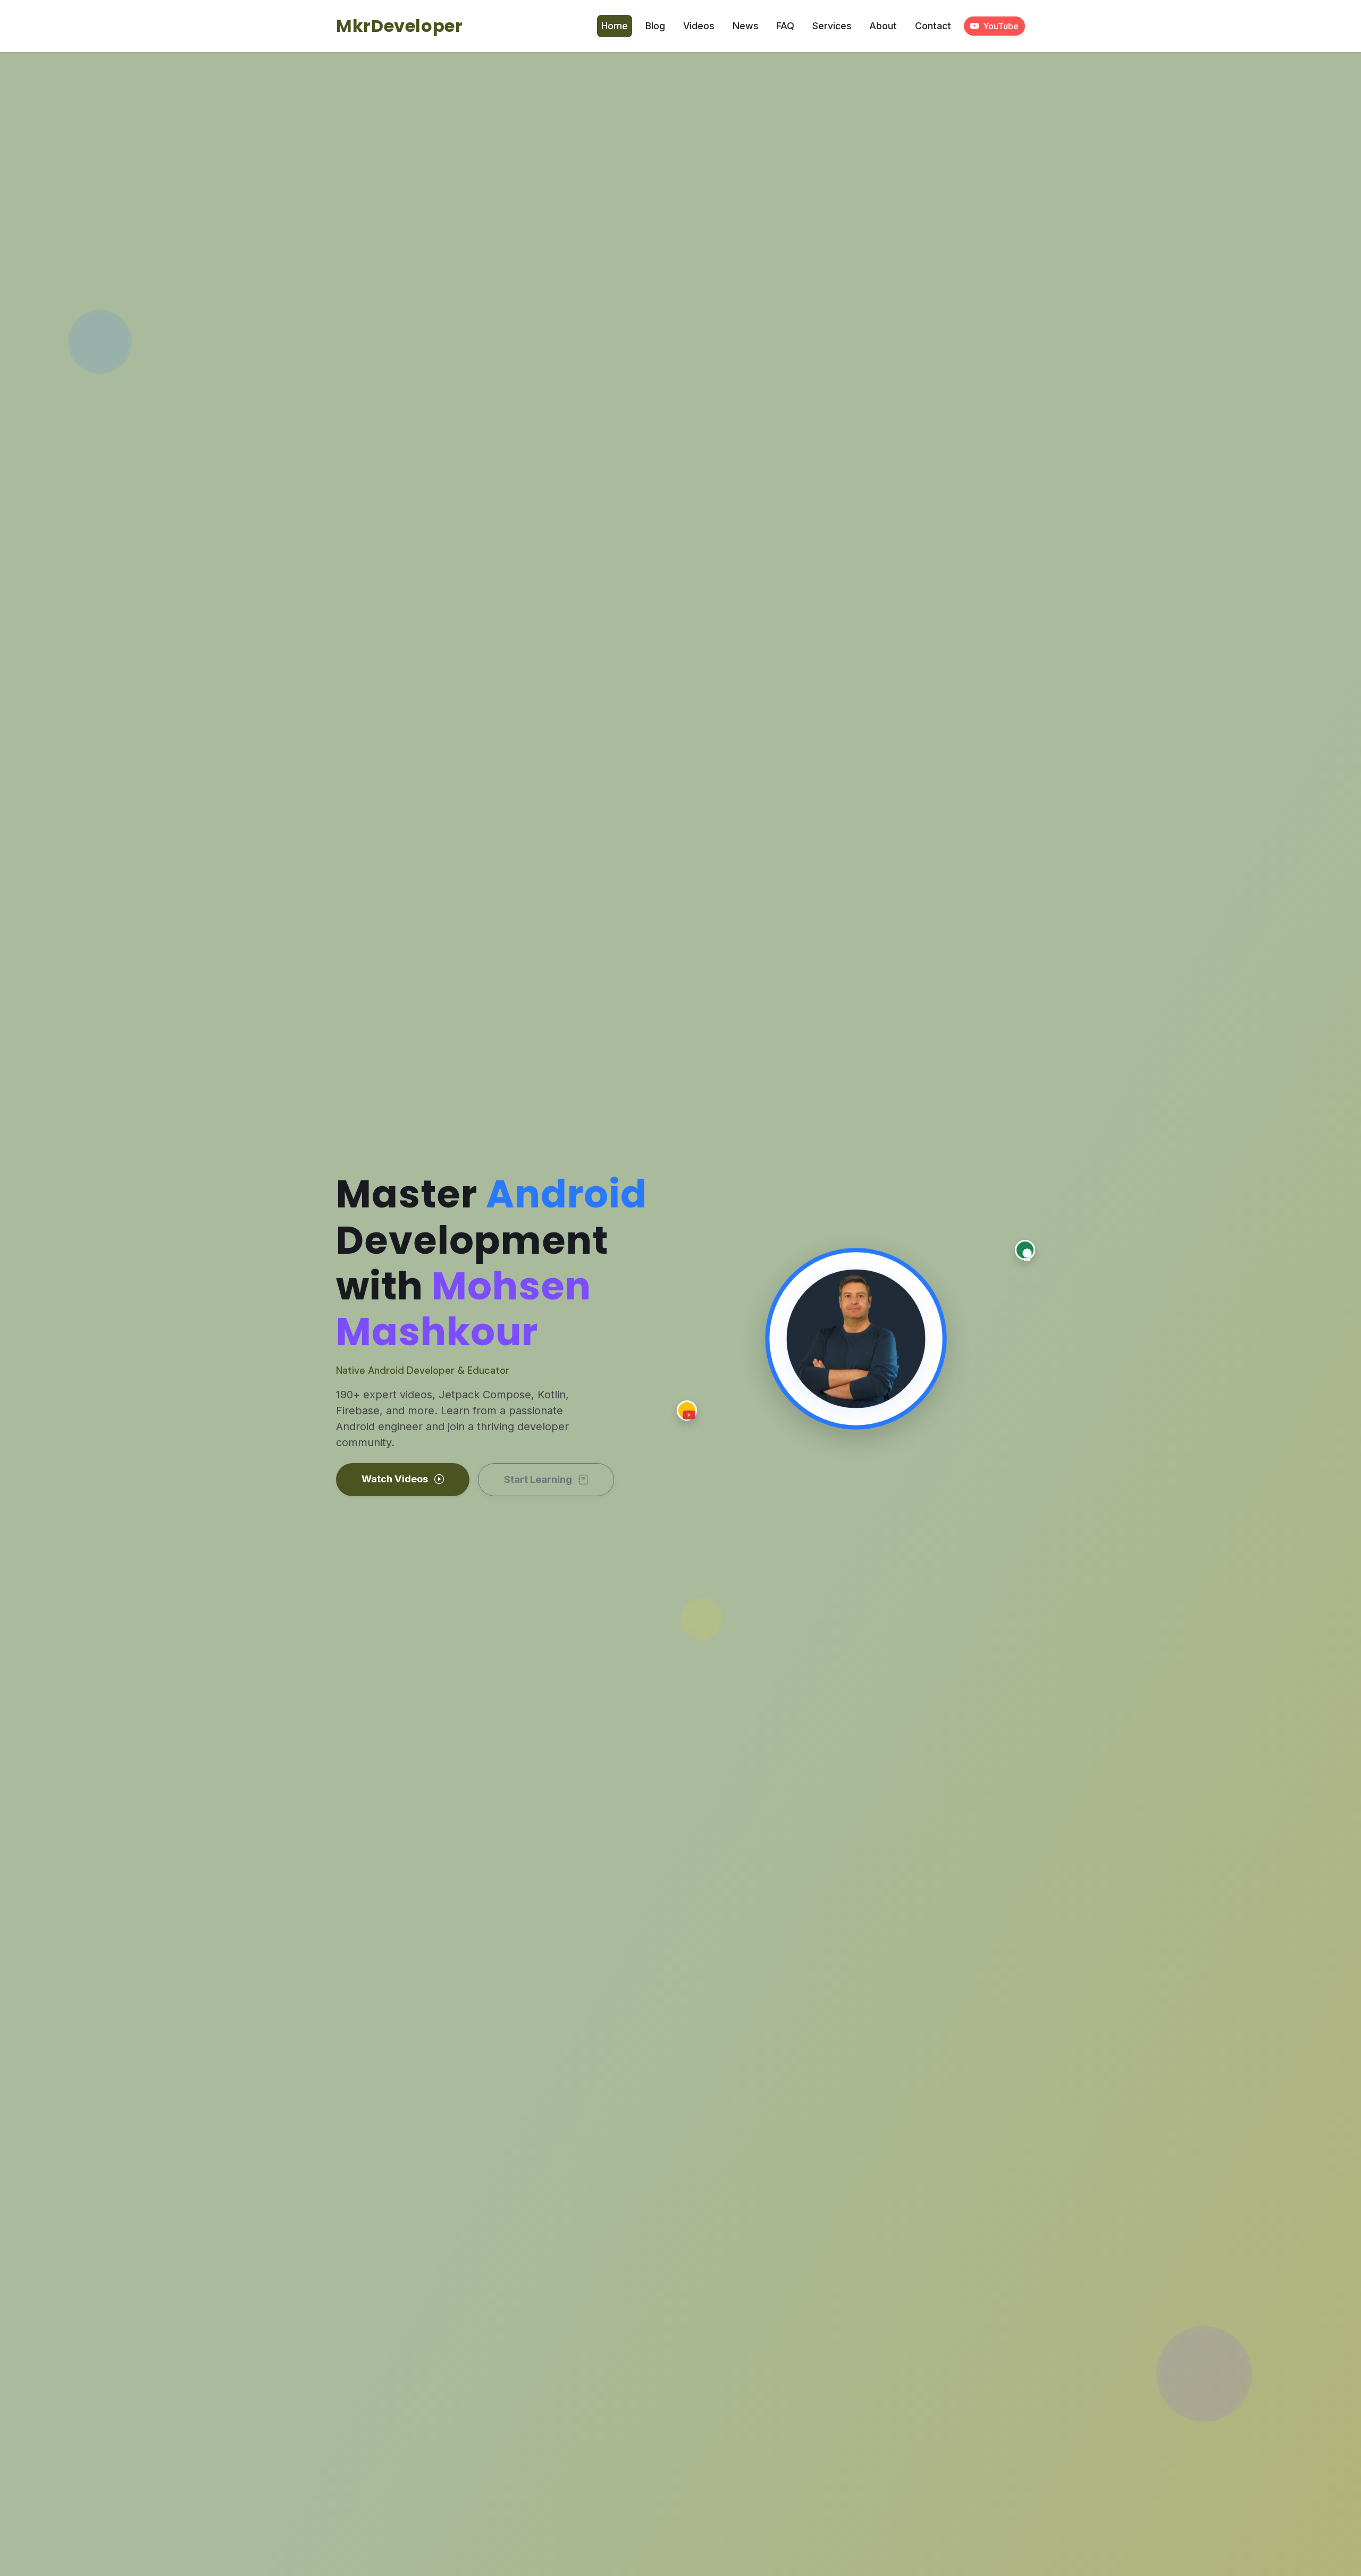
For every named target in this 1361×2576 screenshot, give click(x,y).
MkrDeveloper (400, 26)
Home (615, 26)
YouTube (1001, 26)
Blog (655, 26)
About (883, 26)
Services (832, 26)
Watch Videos (396, 1479)
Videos (699, 26)
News (746, 26)
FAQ (785, 26)
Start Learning (539, 1479)
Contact (933, 26)
